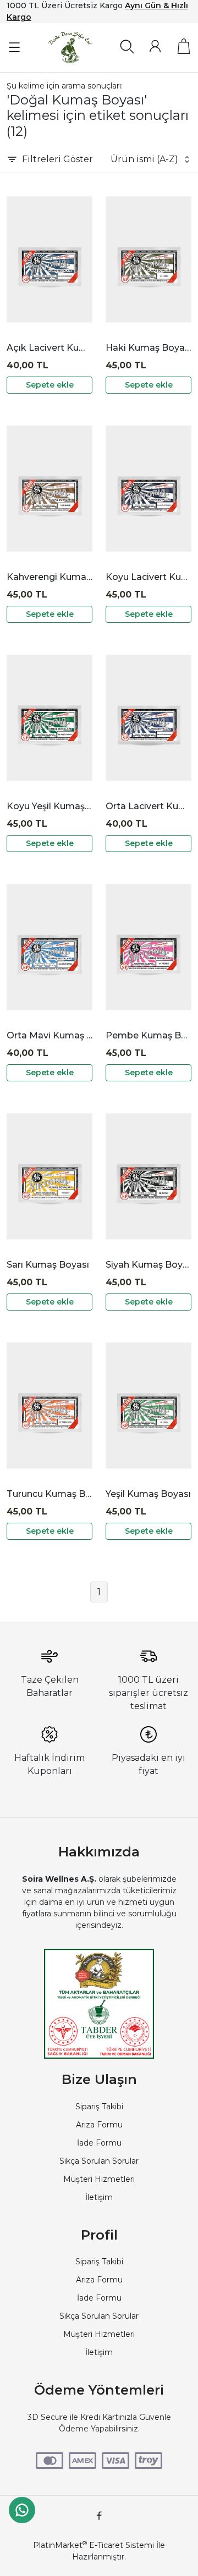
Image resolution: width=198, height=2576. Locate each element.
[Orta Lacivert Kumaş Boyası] (148, 718)
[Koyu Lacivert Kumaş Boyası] (148, 489)
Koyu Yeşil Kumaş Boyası (50, 806)
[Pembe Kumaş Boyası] (148, 947)
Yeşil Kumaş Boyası (148, 1494)
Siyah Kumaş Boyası (148, 1265)
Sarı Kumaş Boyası (48, 1265)
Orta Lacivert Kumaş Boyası (148, 806)
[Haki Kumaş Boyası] (148, 259)
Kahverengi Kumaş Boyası (50, 577)
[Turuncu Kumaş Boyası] (50, 1406)
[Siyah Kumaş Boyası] (148, 1176)
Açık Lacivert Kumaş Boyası (50, 348)
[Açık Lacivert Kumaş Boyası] (50, 259)
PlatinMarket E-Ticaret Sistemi (94, 2545)
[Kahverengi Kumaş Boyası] (50, 489)
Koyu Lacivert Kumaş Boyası (148, 577)
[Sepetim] (184, 46)
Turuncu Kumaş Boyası (50, 1494)
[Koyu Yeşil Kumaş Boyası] (50, 718)
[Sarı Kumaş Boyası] (50, 1176)
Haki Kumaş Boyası (148, 348)
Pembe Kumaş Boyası (148, 1035)
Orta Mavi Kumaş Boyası (50, 1035)
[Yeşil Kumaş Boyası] (148, 1406)
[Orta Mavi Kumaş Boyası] (50, 947)
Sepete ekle (50, 385)
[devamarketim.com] (70, 48)
